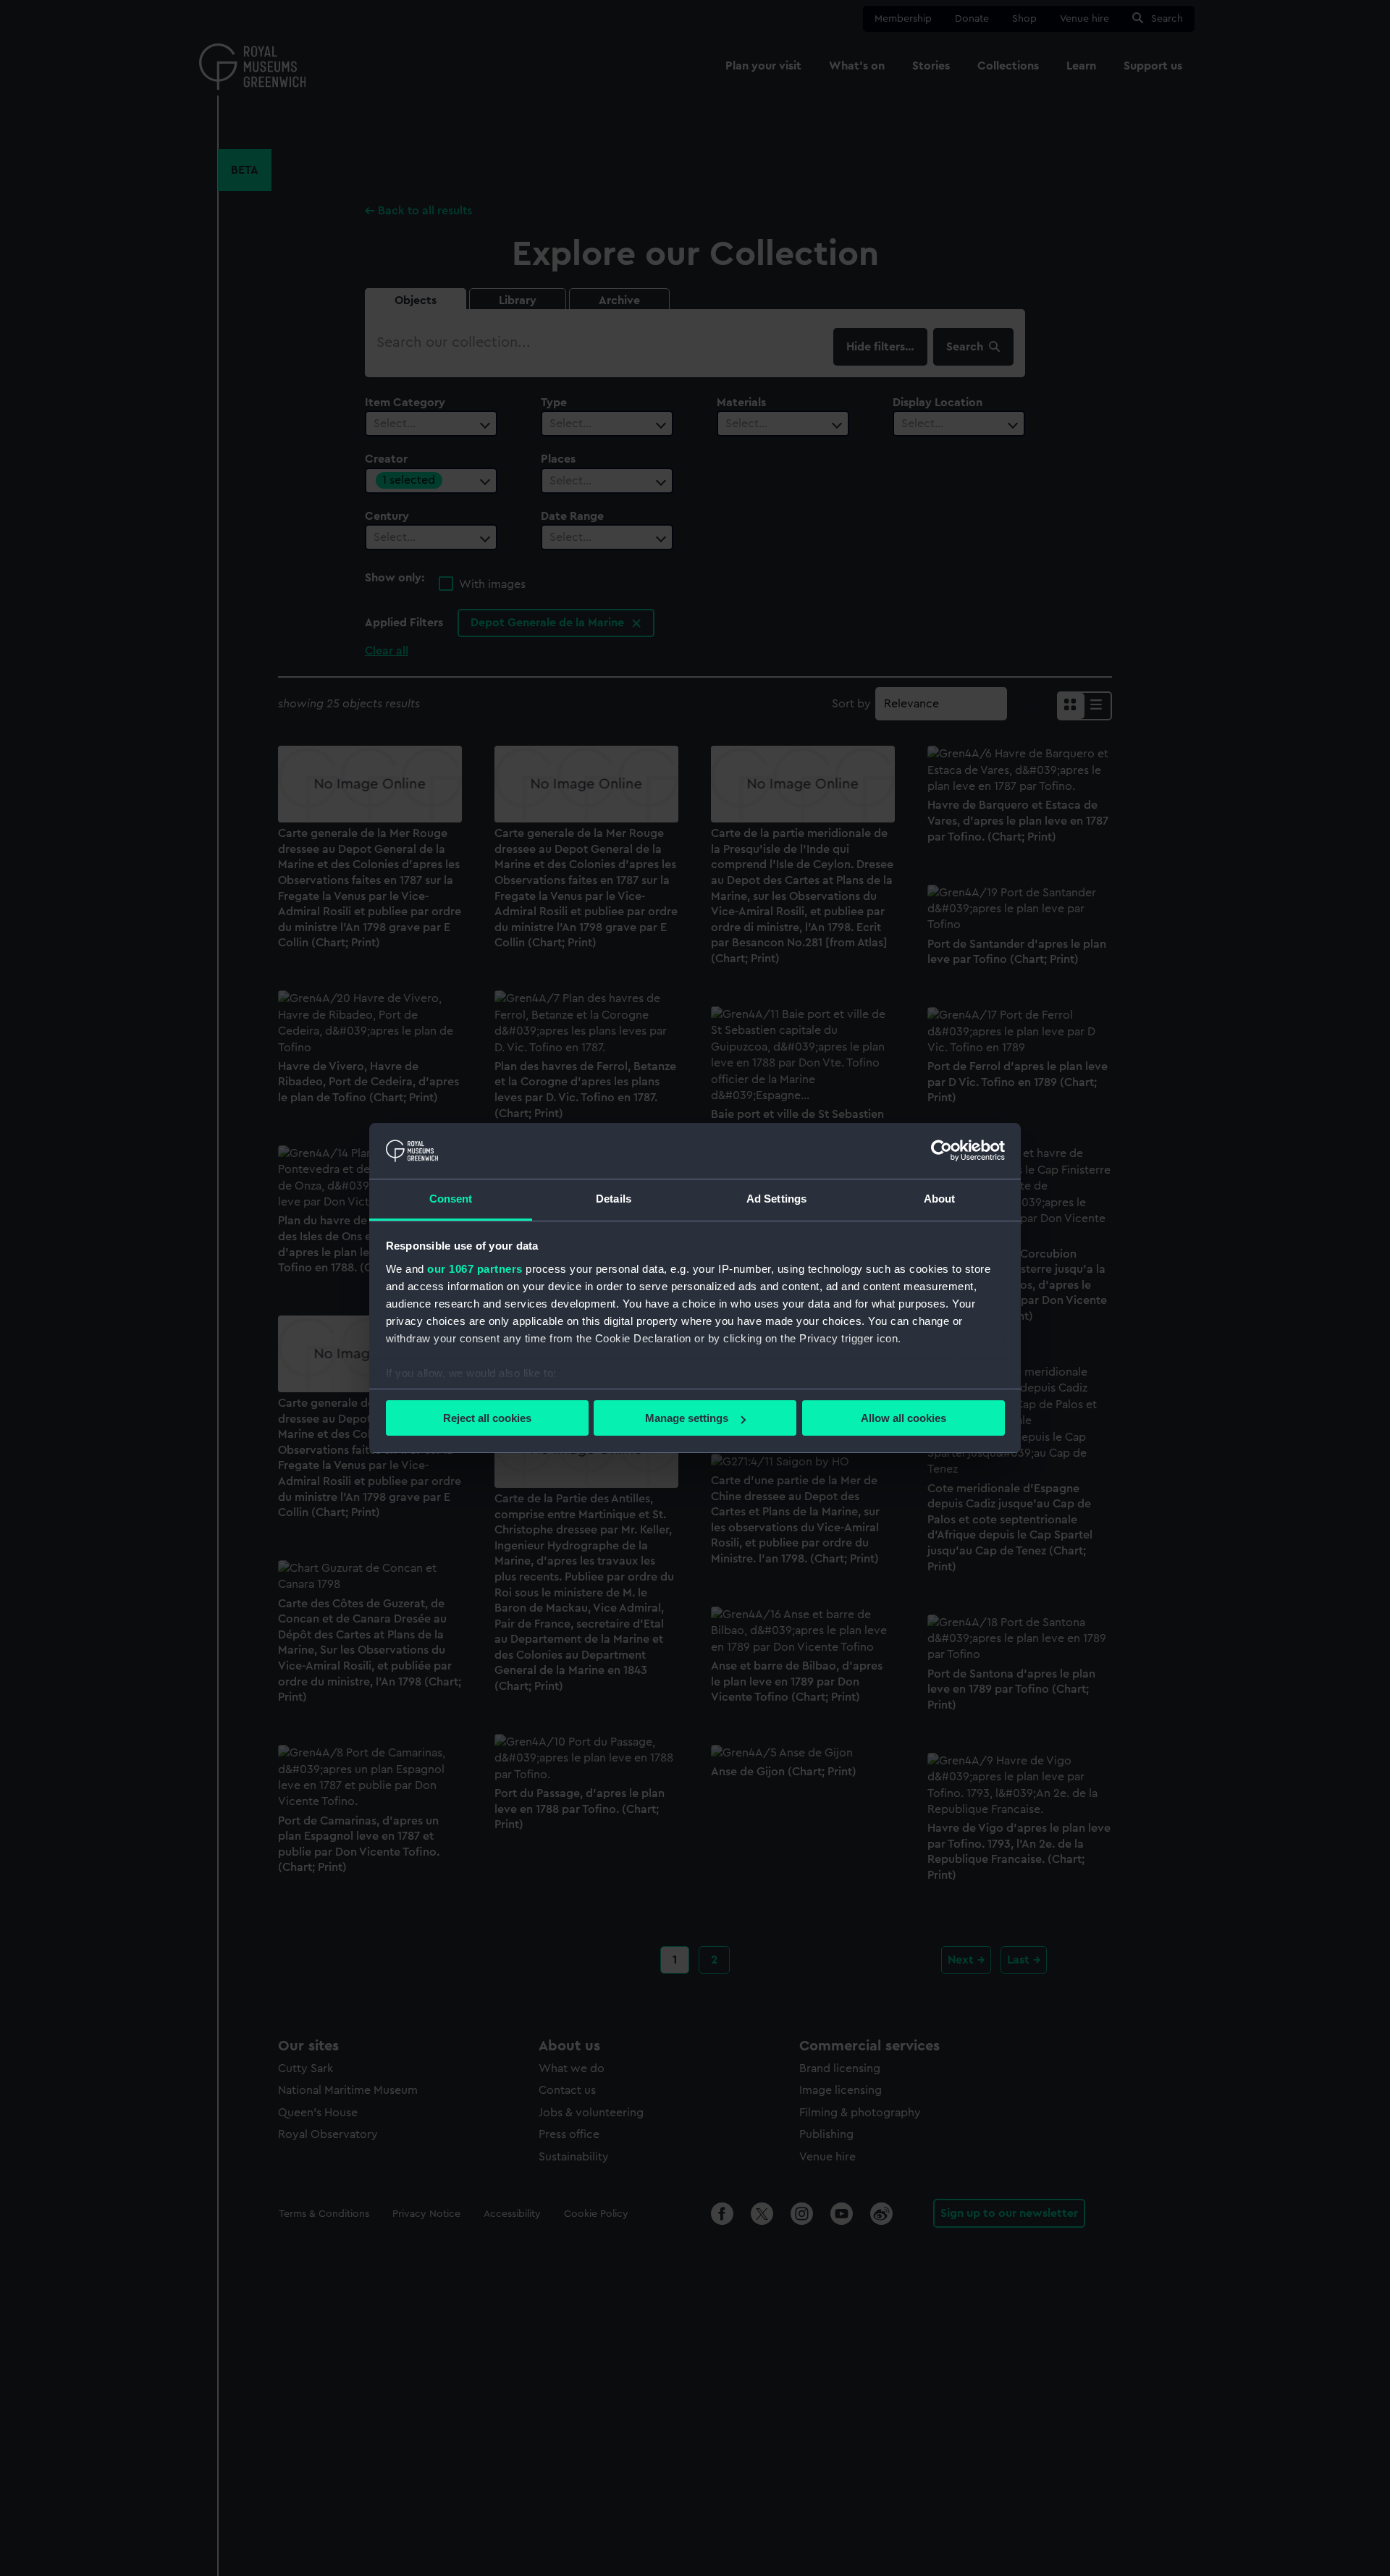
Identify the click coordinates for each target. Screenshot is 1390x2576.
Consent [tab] (451, 1199)
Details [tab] (614, 1199)
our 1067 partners (475, 1269)
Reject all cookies (487, 1418)
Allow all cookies (903, 1418)
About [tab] (940, 1199)
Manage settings (687, 1418)
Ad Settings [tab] (776, 1199)
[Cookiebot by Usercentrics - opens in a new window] (942, 1150)
